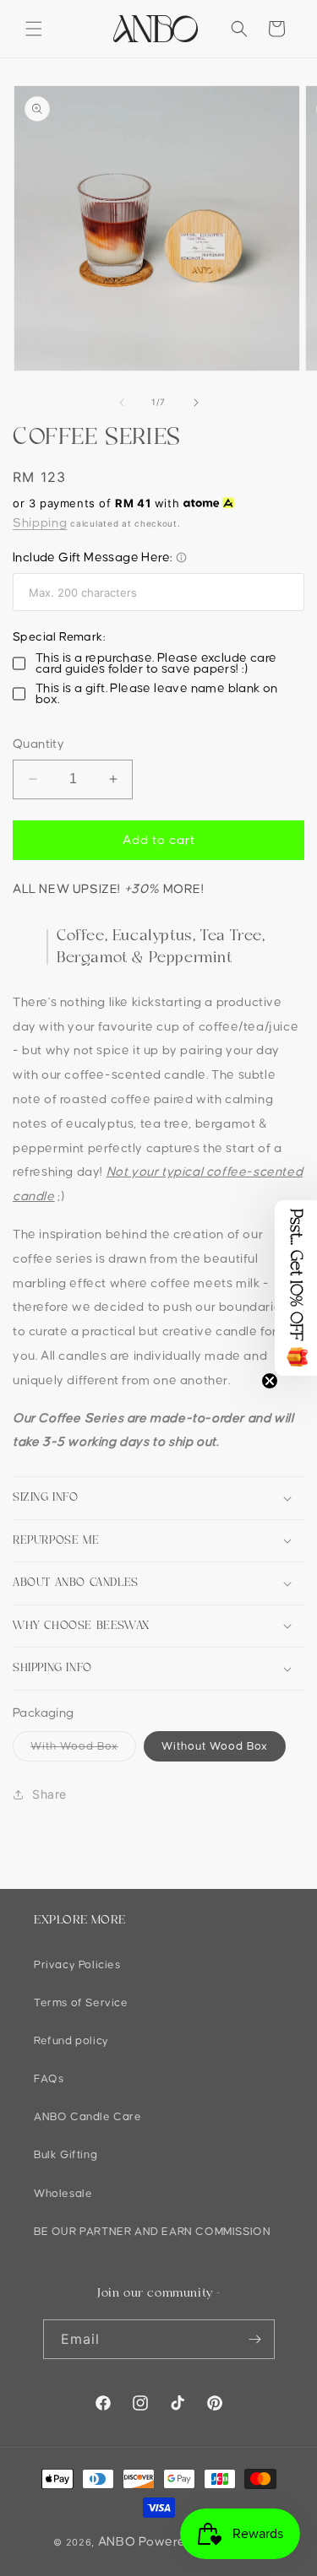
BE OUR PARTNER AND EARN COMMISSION (152, 2232)
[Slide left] (122, 403)
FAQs (49, 2079)
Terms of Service (81, 2003)
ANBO (117, 2542)
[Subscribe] (255, 2339)
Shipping (40, 523)
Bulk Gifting (66, 2155)
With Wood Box (83, 1751)
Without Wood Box (215, 1746)
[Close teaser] (270, 1381)
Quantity (38, 744)
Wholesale (63, 2194)
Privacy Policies (77, 1965)
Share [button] (49, 1794)
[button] (34, 29)
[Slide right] (196, 403)
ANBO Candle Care (88, 2117)
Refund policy (71, 2041)
